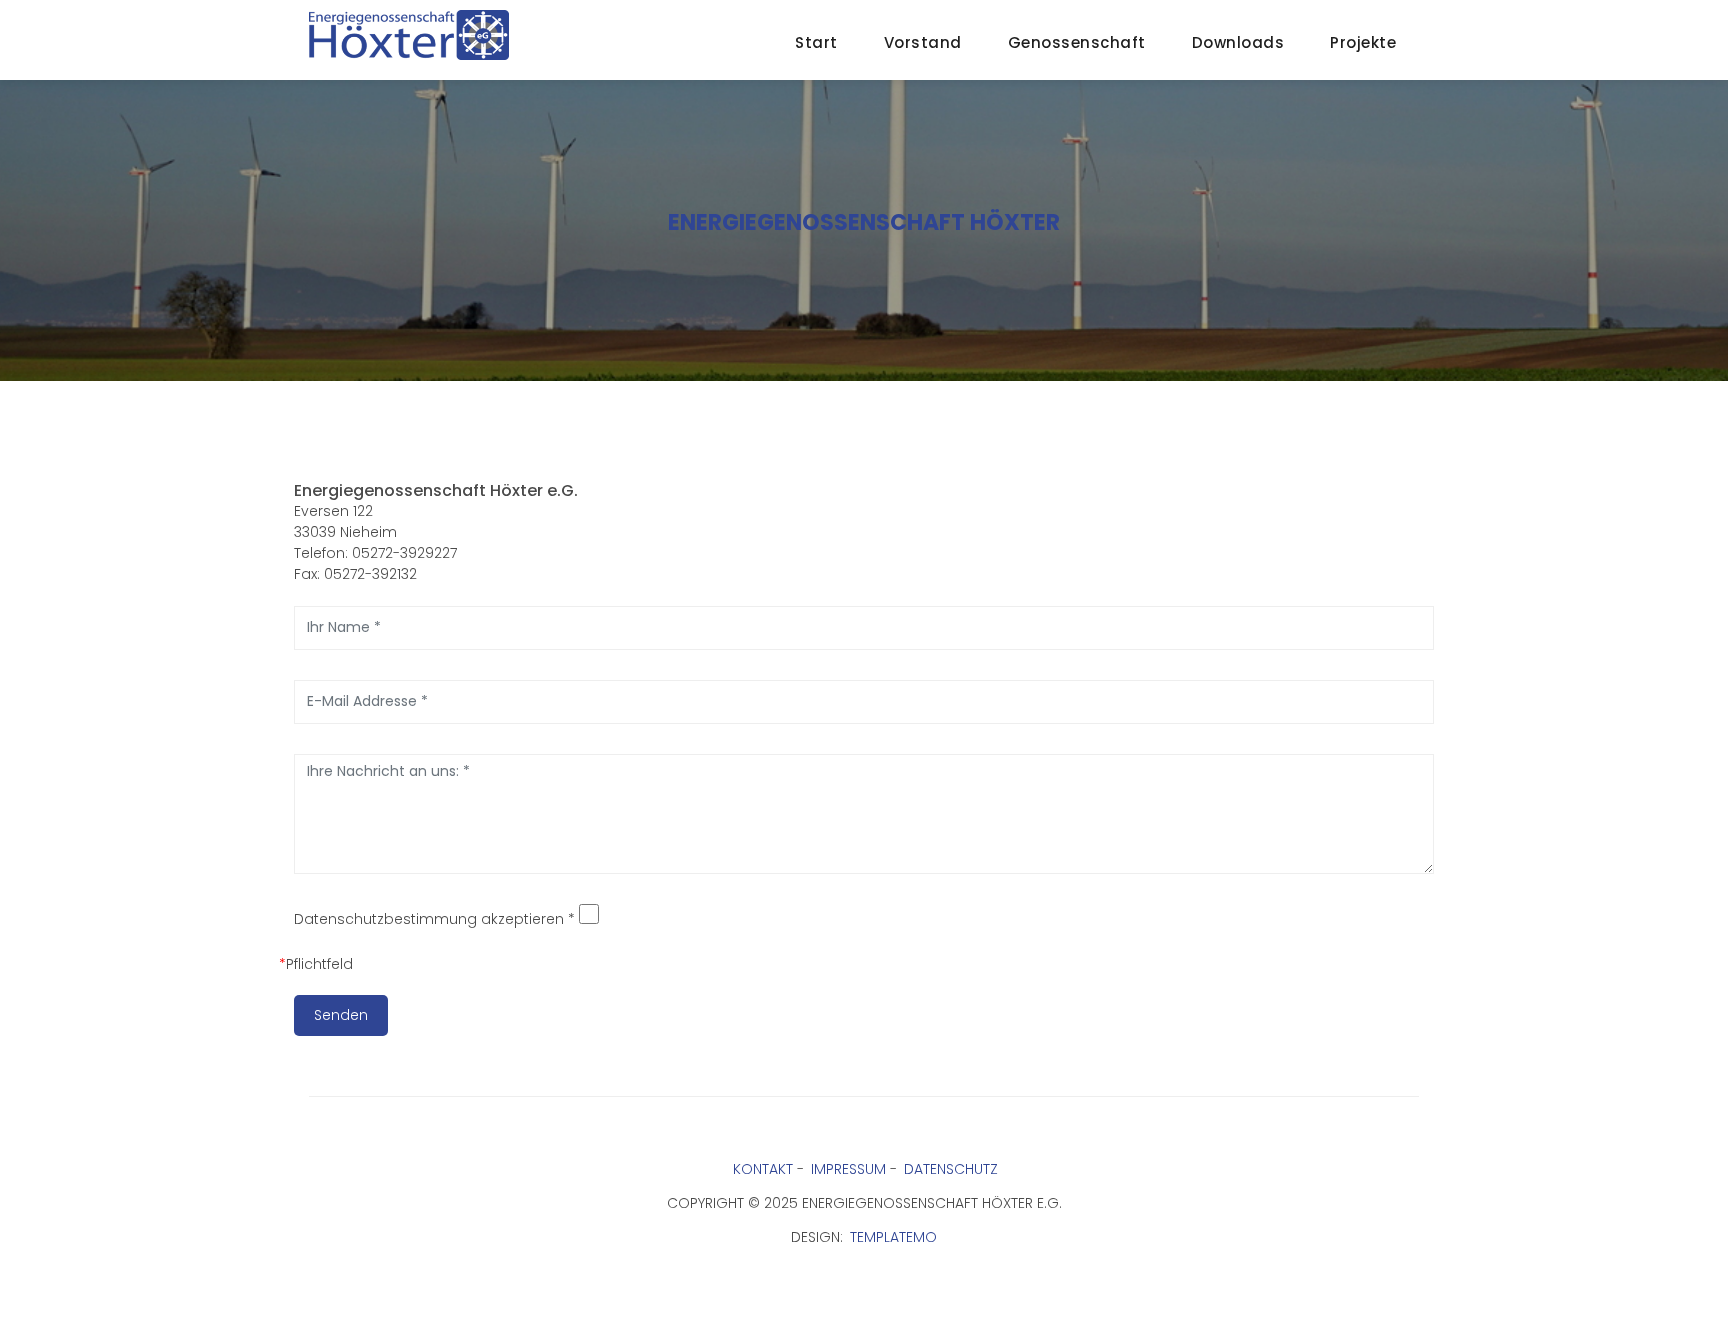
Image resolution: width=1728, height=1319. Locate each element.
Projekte (1363, 42)
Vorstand (923, 42)
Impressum (848, 1169)
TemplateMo (893, 1237)
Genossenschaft (1077, 42)
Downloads (1238, 42)
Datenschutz (951, 1169)
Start (816, 42)
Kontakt (763, 1169)
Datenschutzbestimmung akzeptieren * (434, 919)
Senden (341, 1015)
